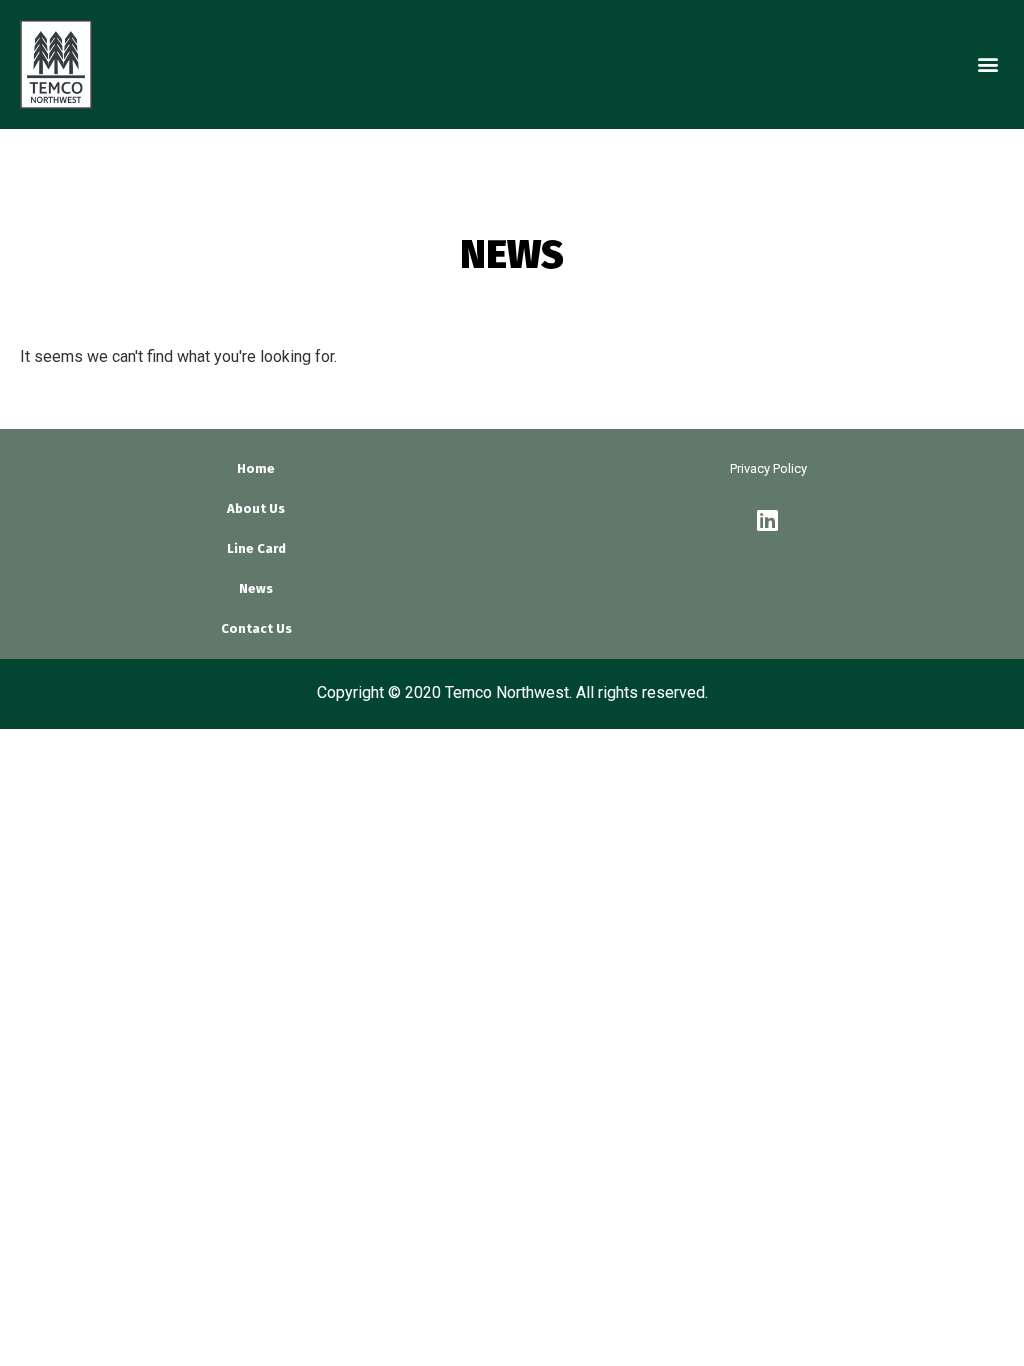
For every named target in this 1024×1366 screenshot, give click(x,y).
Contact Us (256, 628)
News (256, 588)
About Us (256, 508)
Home (256, 468)
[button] (987, 64)
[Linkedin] (768, 520)
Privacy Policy (768, 468)
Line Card (256, 548)
